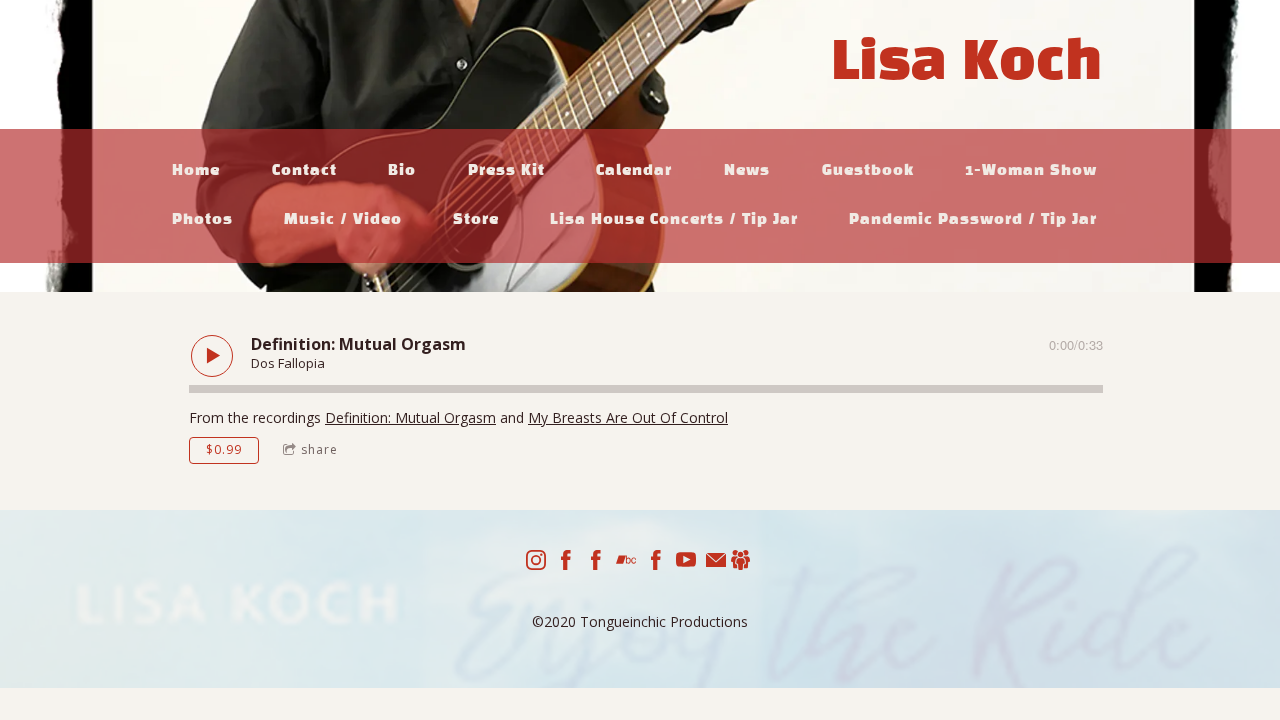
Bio (402, 171)
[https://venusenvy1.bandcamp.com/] (626, 562)
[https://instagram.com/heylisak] (536, 562)
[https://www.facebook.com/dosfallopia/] (656, 562)
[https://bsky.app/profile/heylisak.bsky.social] (741, 562)
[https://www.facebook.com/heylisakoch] (566, 562)
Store (476, 220)
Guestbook (868, 171)
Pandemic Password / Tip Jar (973, 220)
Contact (304, 171)
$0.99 (224, 449)
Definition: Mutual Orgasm (410, 417)
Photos (202, 220)
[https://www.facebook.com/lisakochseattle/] (596, 562)
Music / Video (343, 220)
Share (319, 449)
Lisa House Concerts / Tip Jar (674, 220)
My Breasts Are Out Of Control (628, 417)
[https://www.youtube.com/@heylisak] (686, 562)
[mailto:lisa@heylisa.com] (716, 562)
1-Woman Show (1031, 171)
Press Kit (506, 171)
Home (196, 171)
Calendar (634, 171)
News (747, 171)
